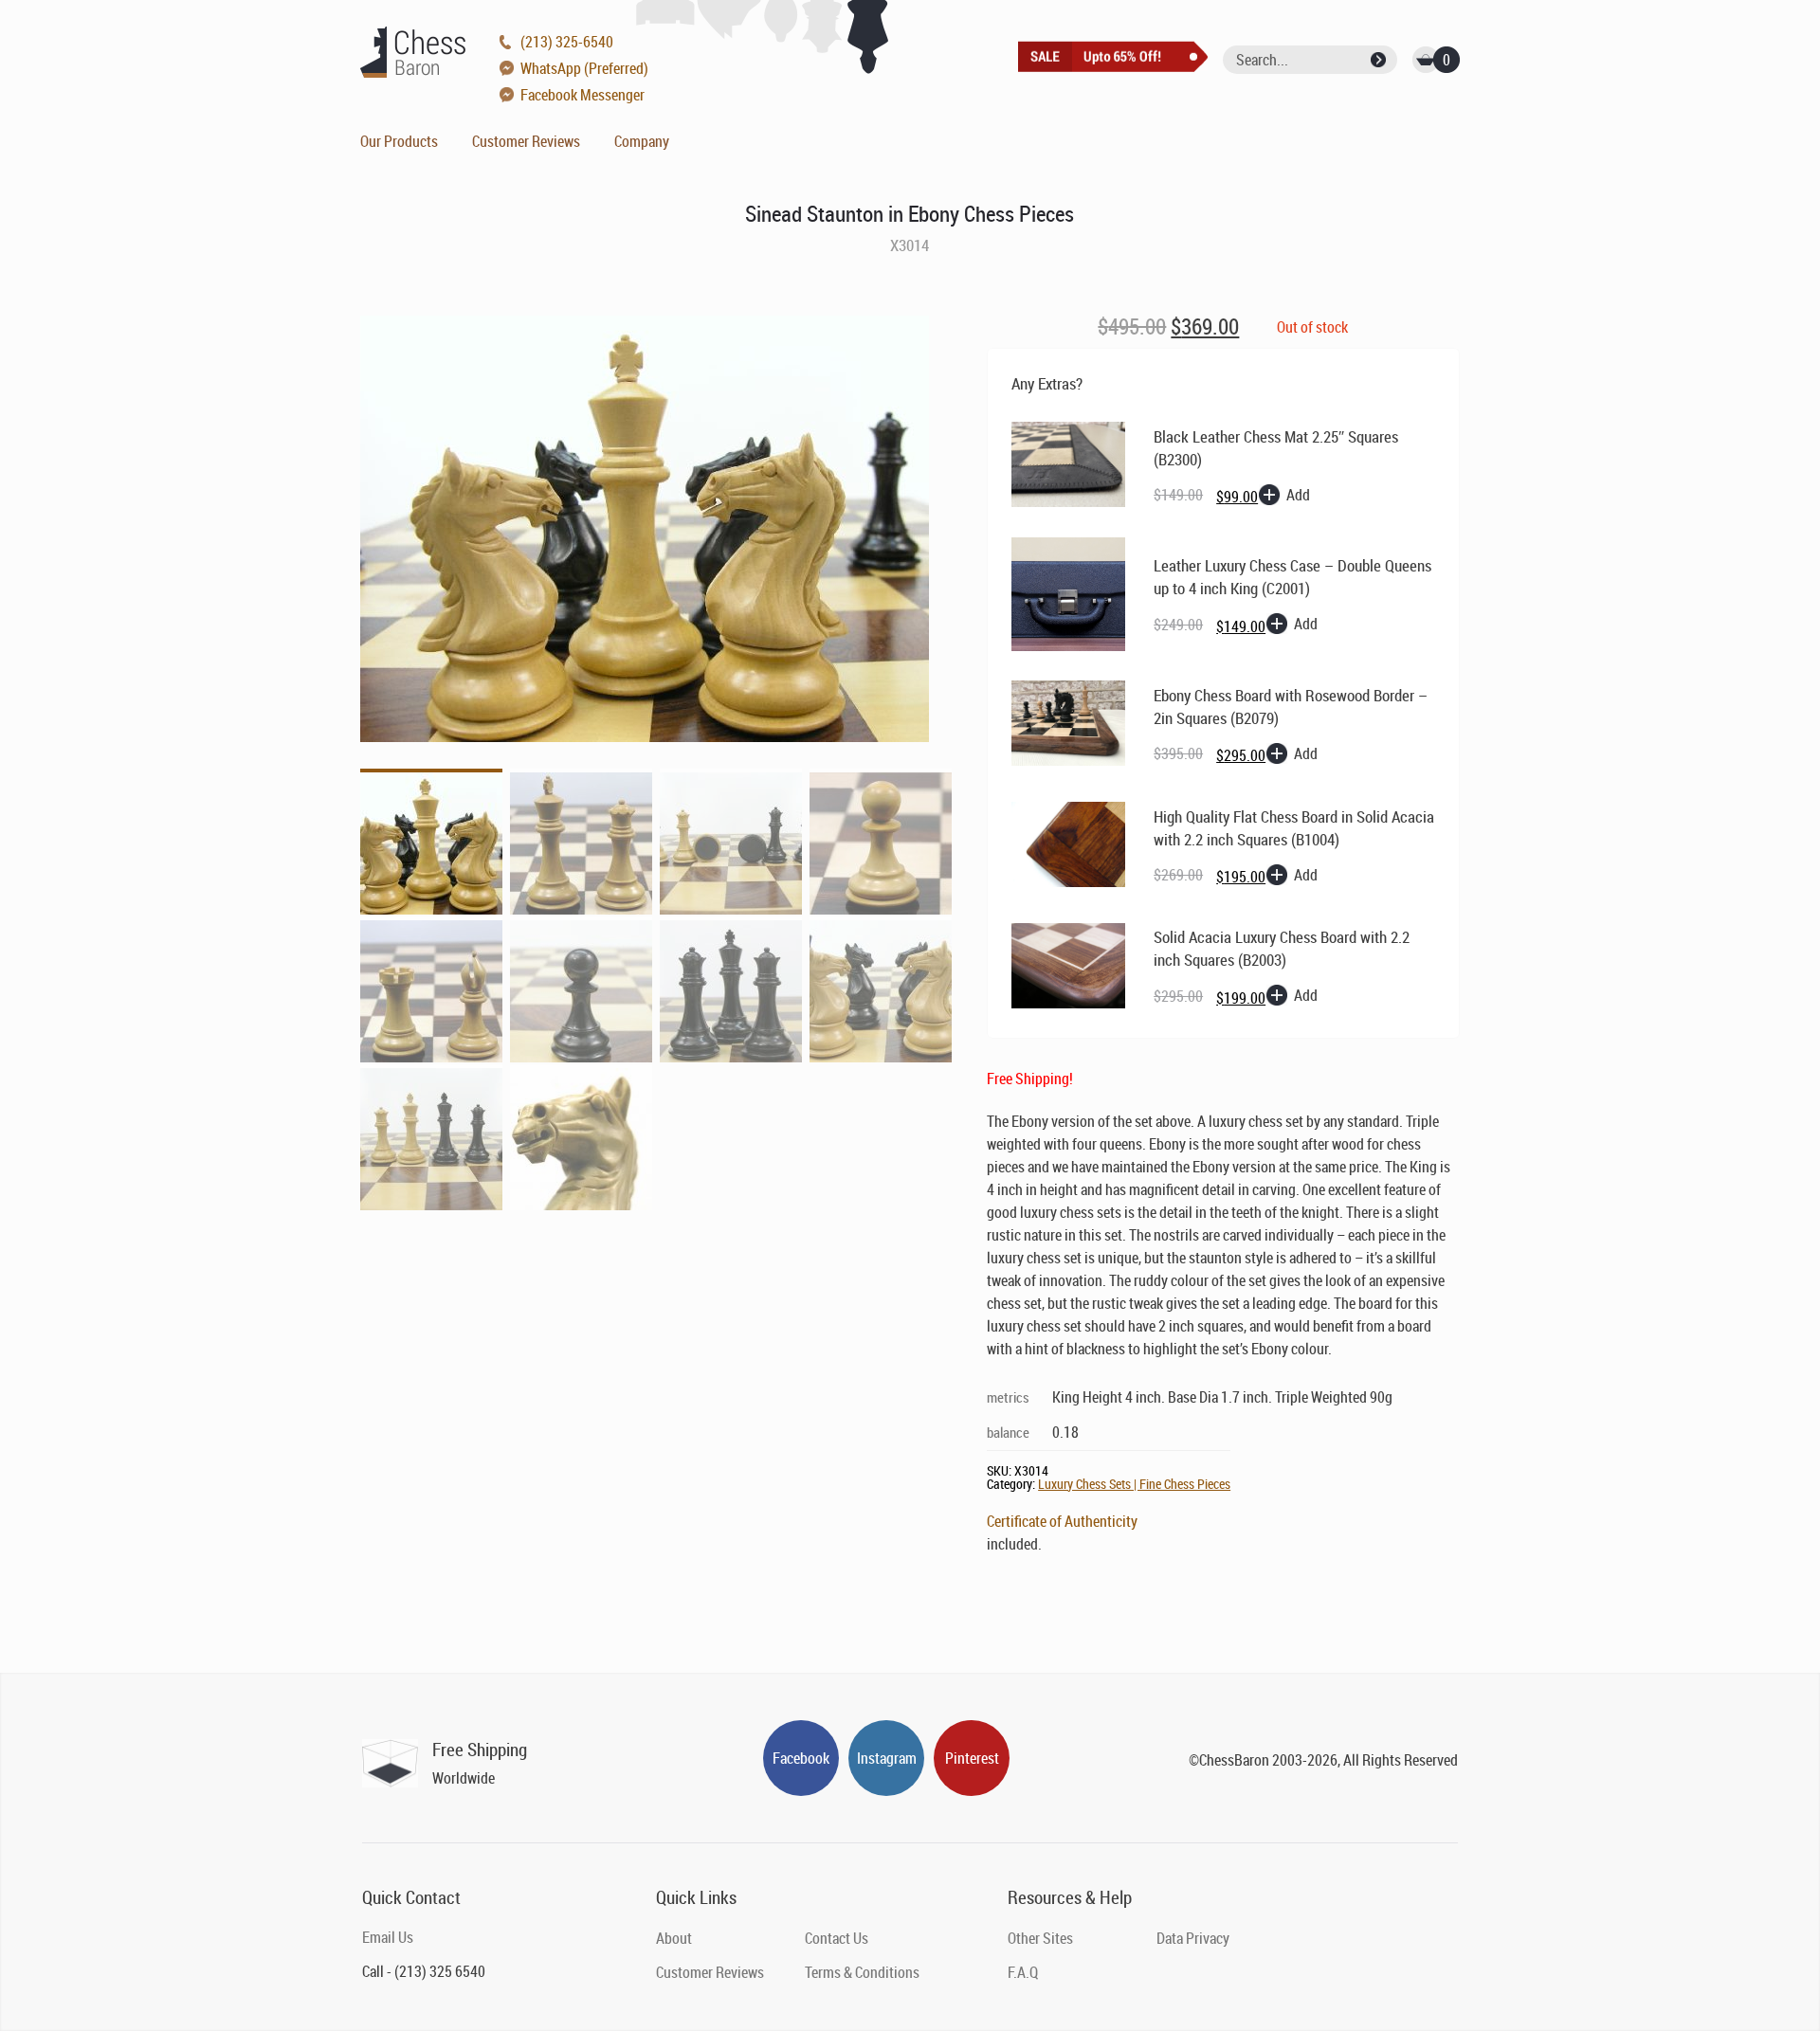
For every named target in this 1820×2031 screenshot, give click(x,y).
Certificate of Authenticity (1062, 1521)
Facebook (801, 1758)
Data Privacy (1193, 1938)
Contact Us (837, 1938)
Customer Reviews (526, 141)
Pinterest (972, 1758)
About (674, 1938)
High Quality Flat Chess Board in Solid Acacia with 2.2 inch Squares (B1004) (1294, 828)
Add (1298, 495)
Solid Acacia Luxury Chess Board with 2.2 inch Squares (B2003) (1282, 948)
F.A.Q (1023, 1972)
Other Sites (1040, 1938)
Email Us (388, 1937)
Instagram (887, 1758)
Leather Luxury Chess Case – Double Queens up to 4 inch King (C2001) (1292, 577)
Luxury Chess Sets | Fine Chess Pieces (1134, 1484)
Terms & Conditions (862, 1972)
